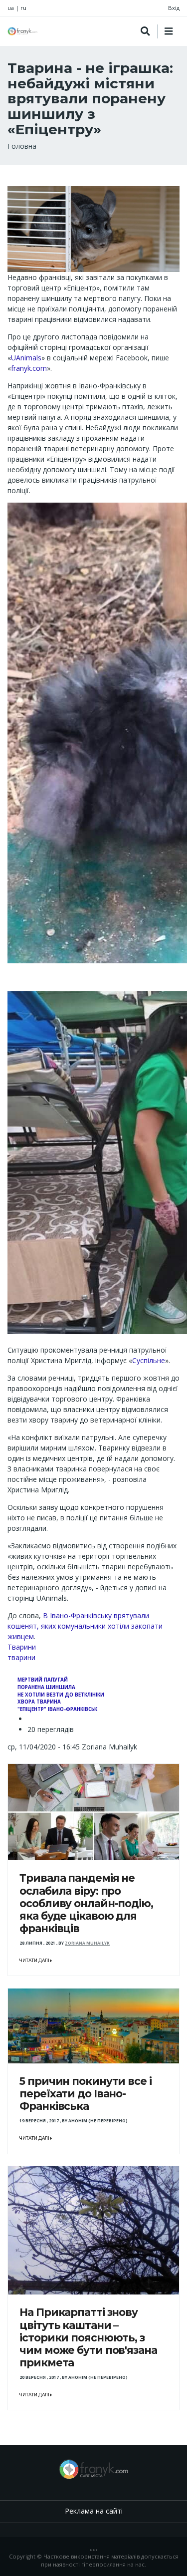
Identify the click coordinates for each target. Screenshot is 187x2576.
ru (23, 8)
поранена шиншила (46, 1687)
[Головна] (22, 31)
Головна (22, 146)
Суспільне (149, 1360)
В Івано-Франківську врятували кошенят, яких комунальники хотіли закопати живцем (85, 1626)
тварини (21, 1657)
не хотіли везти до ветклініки (61, 1695)
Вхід (174, 8)
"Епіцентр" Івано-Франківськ (57, 1709)
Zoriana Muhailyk (87, 1943)
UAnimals (26, 358)
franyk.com (29, 368)
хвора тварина (39, 1702)
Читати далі (35, 1961)
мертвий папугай (43, 1680)
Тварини (22, 1647)
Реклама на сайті (94, 2511)
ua (11, 8)
